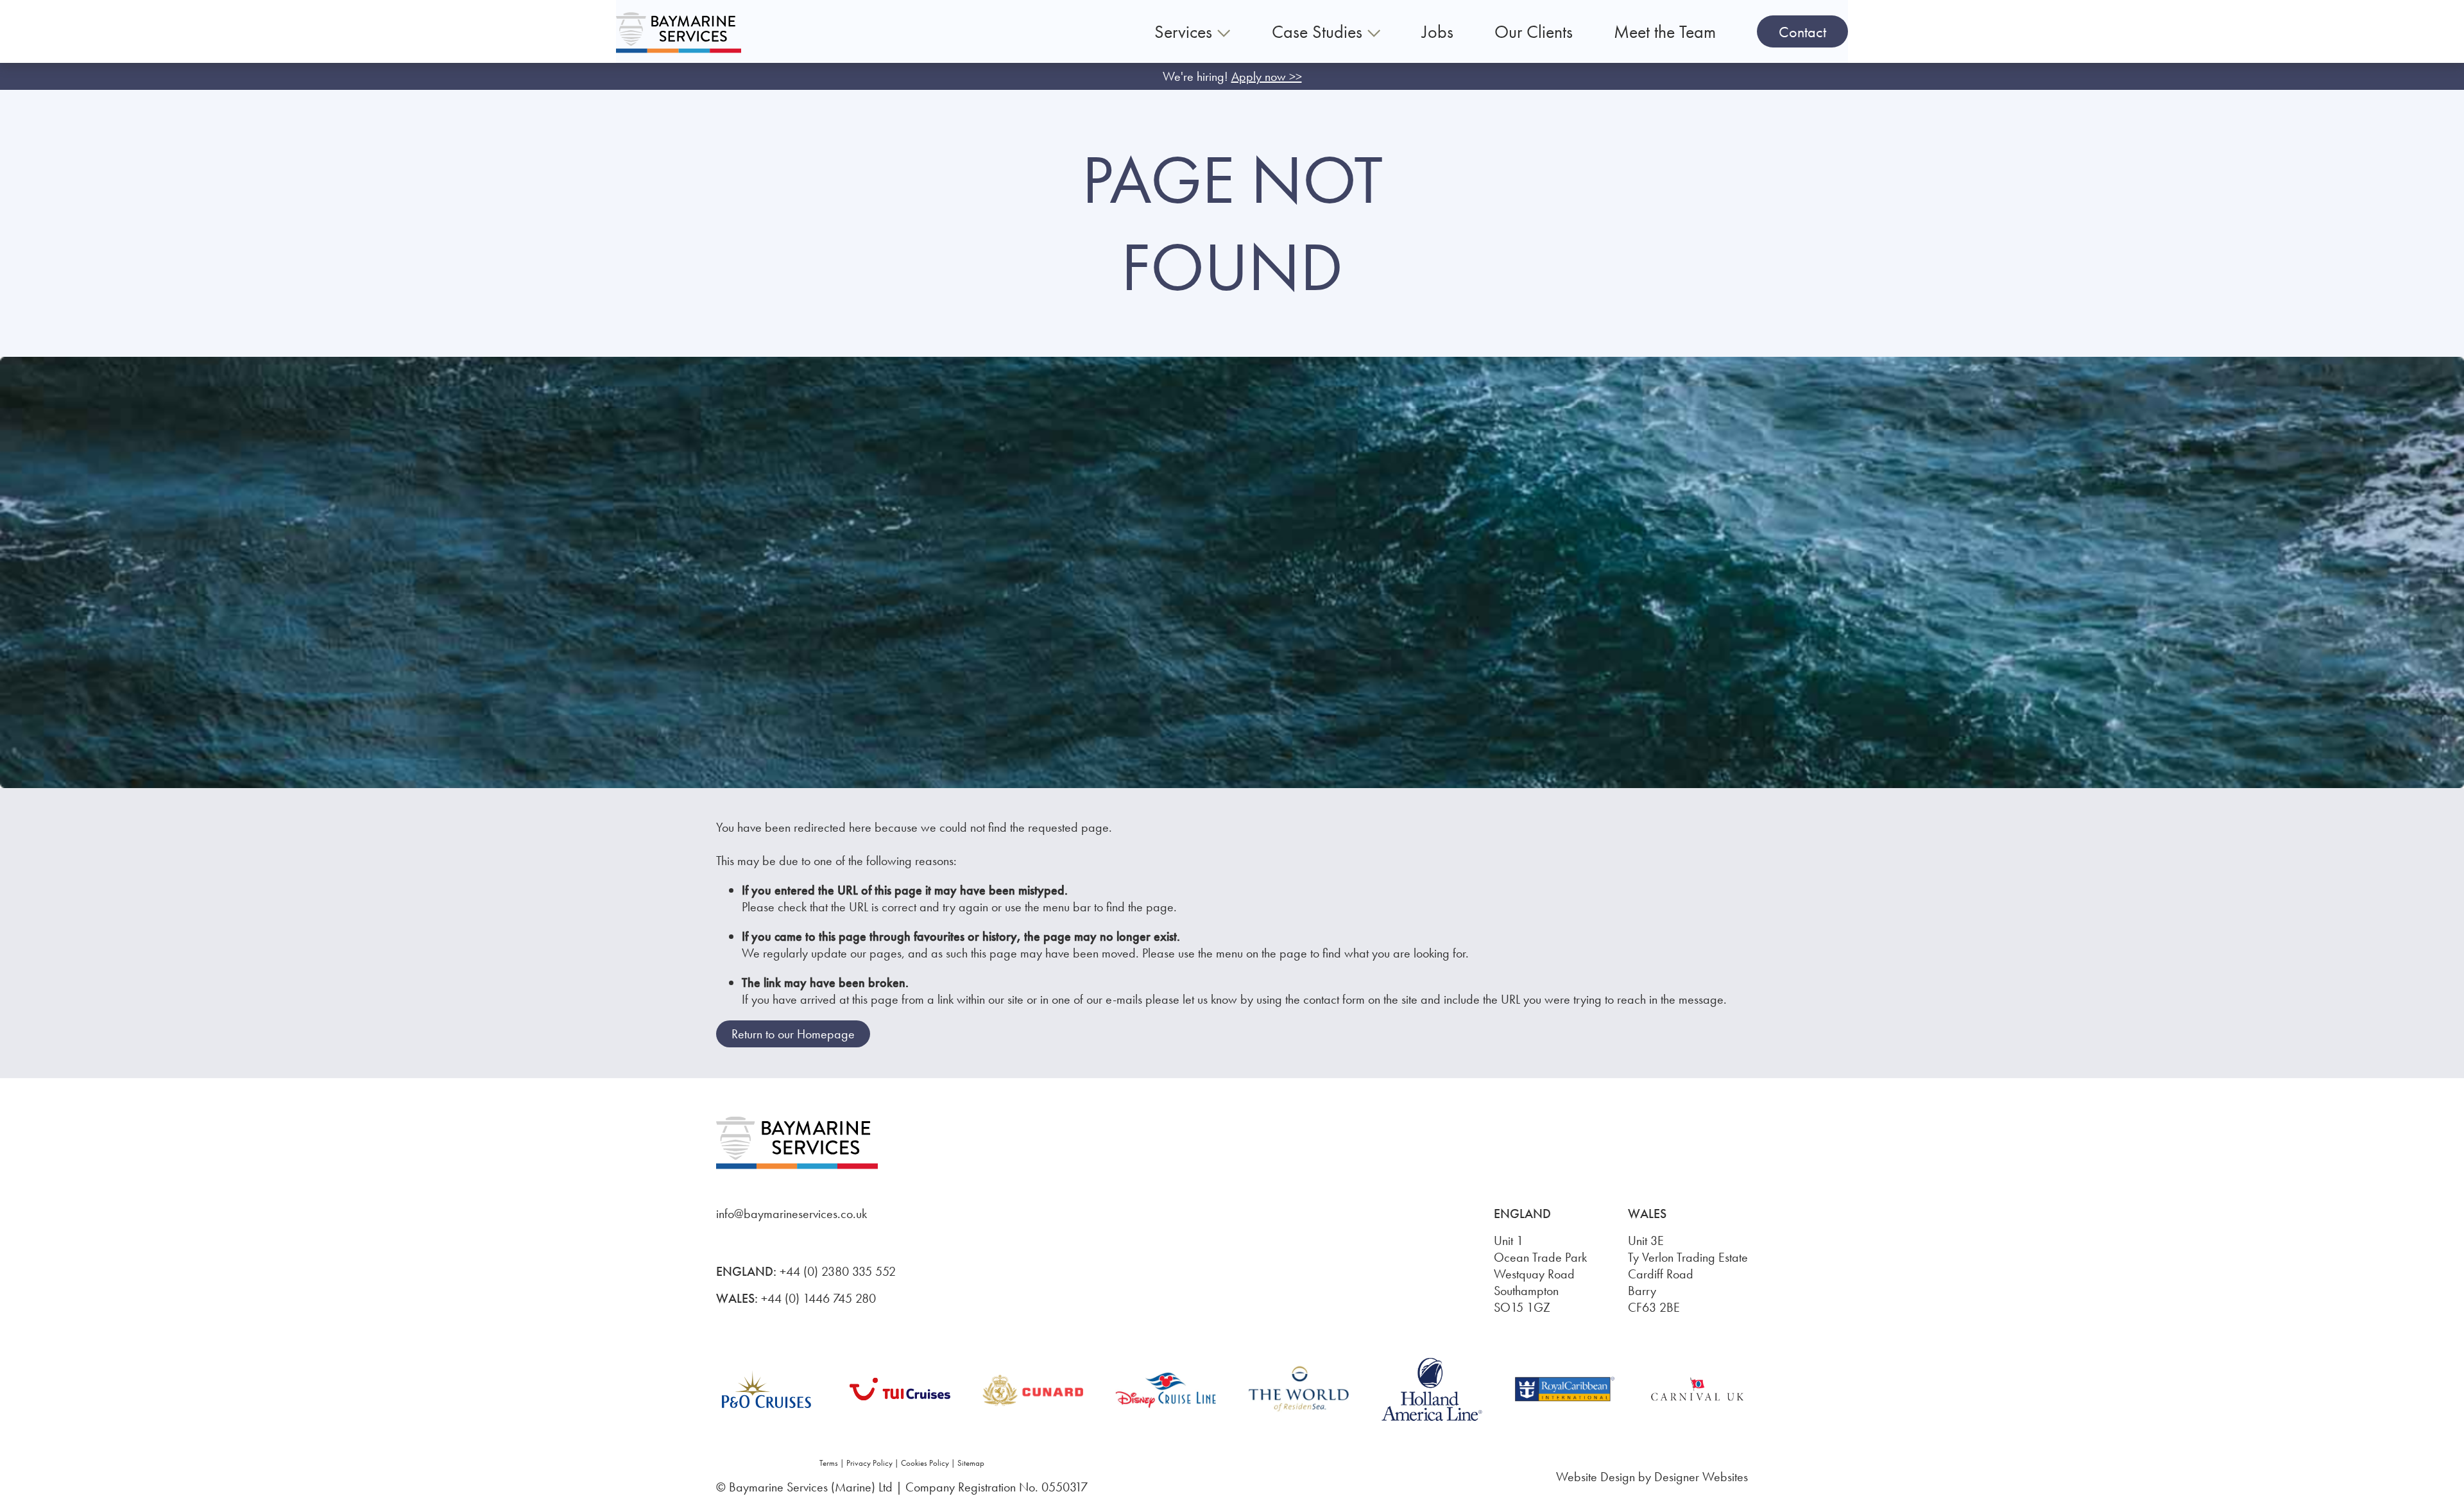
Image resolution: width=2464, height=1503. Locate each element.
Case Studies (1319, 32)
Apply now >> (1267, 76)
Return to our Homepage (793, 1034)
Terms (829, 1463)
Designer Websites (1701, 1477)
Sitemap (971, 1463)
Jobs (1438, 32)
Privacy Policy (869, 1463)
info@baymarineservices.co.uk (791, 1214)
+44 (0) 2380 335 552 (838, 1271)
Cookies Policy (925, 1463)
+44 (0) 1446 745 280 (818, 1298)
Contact (1802, 32)
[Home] (679, 32)
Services (1185, 32)
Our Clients (1534, 32)
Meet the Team (1665, 32)
